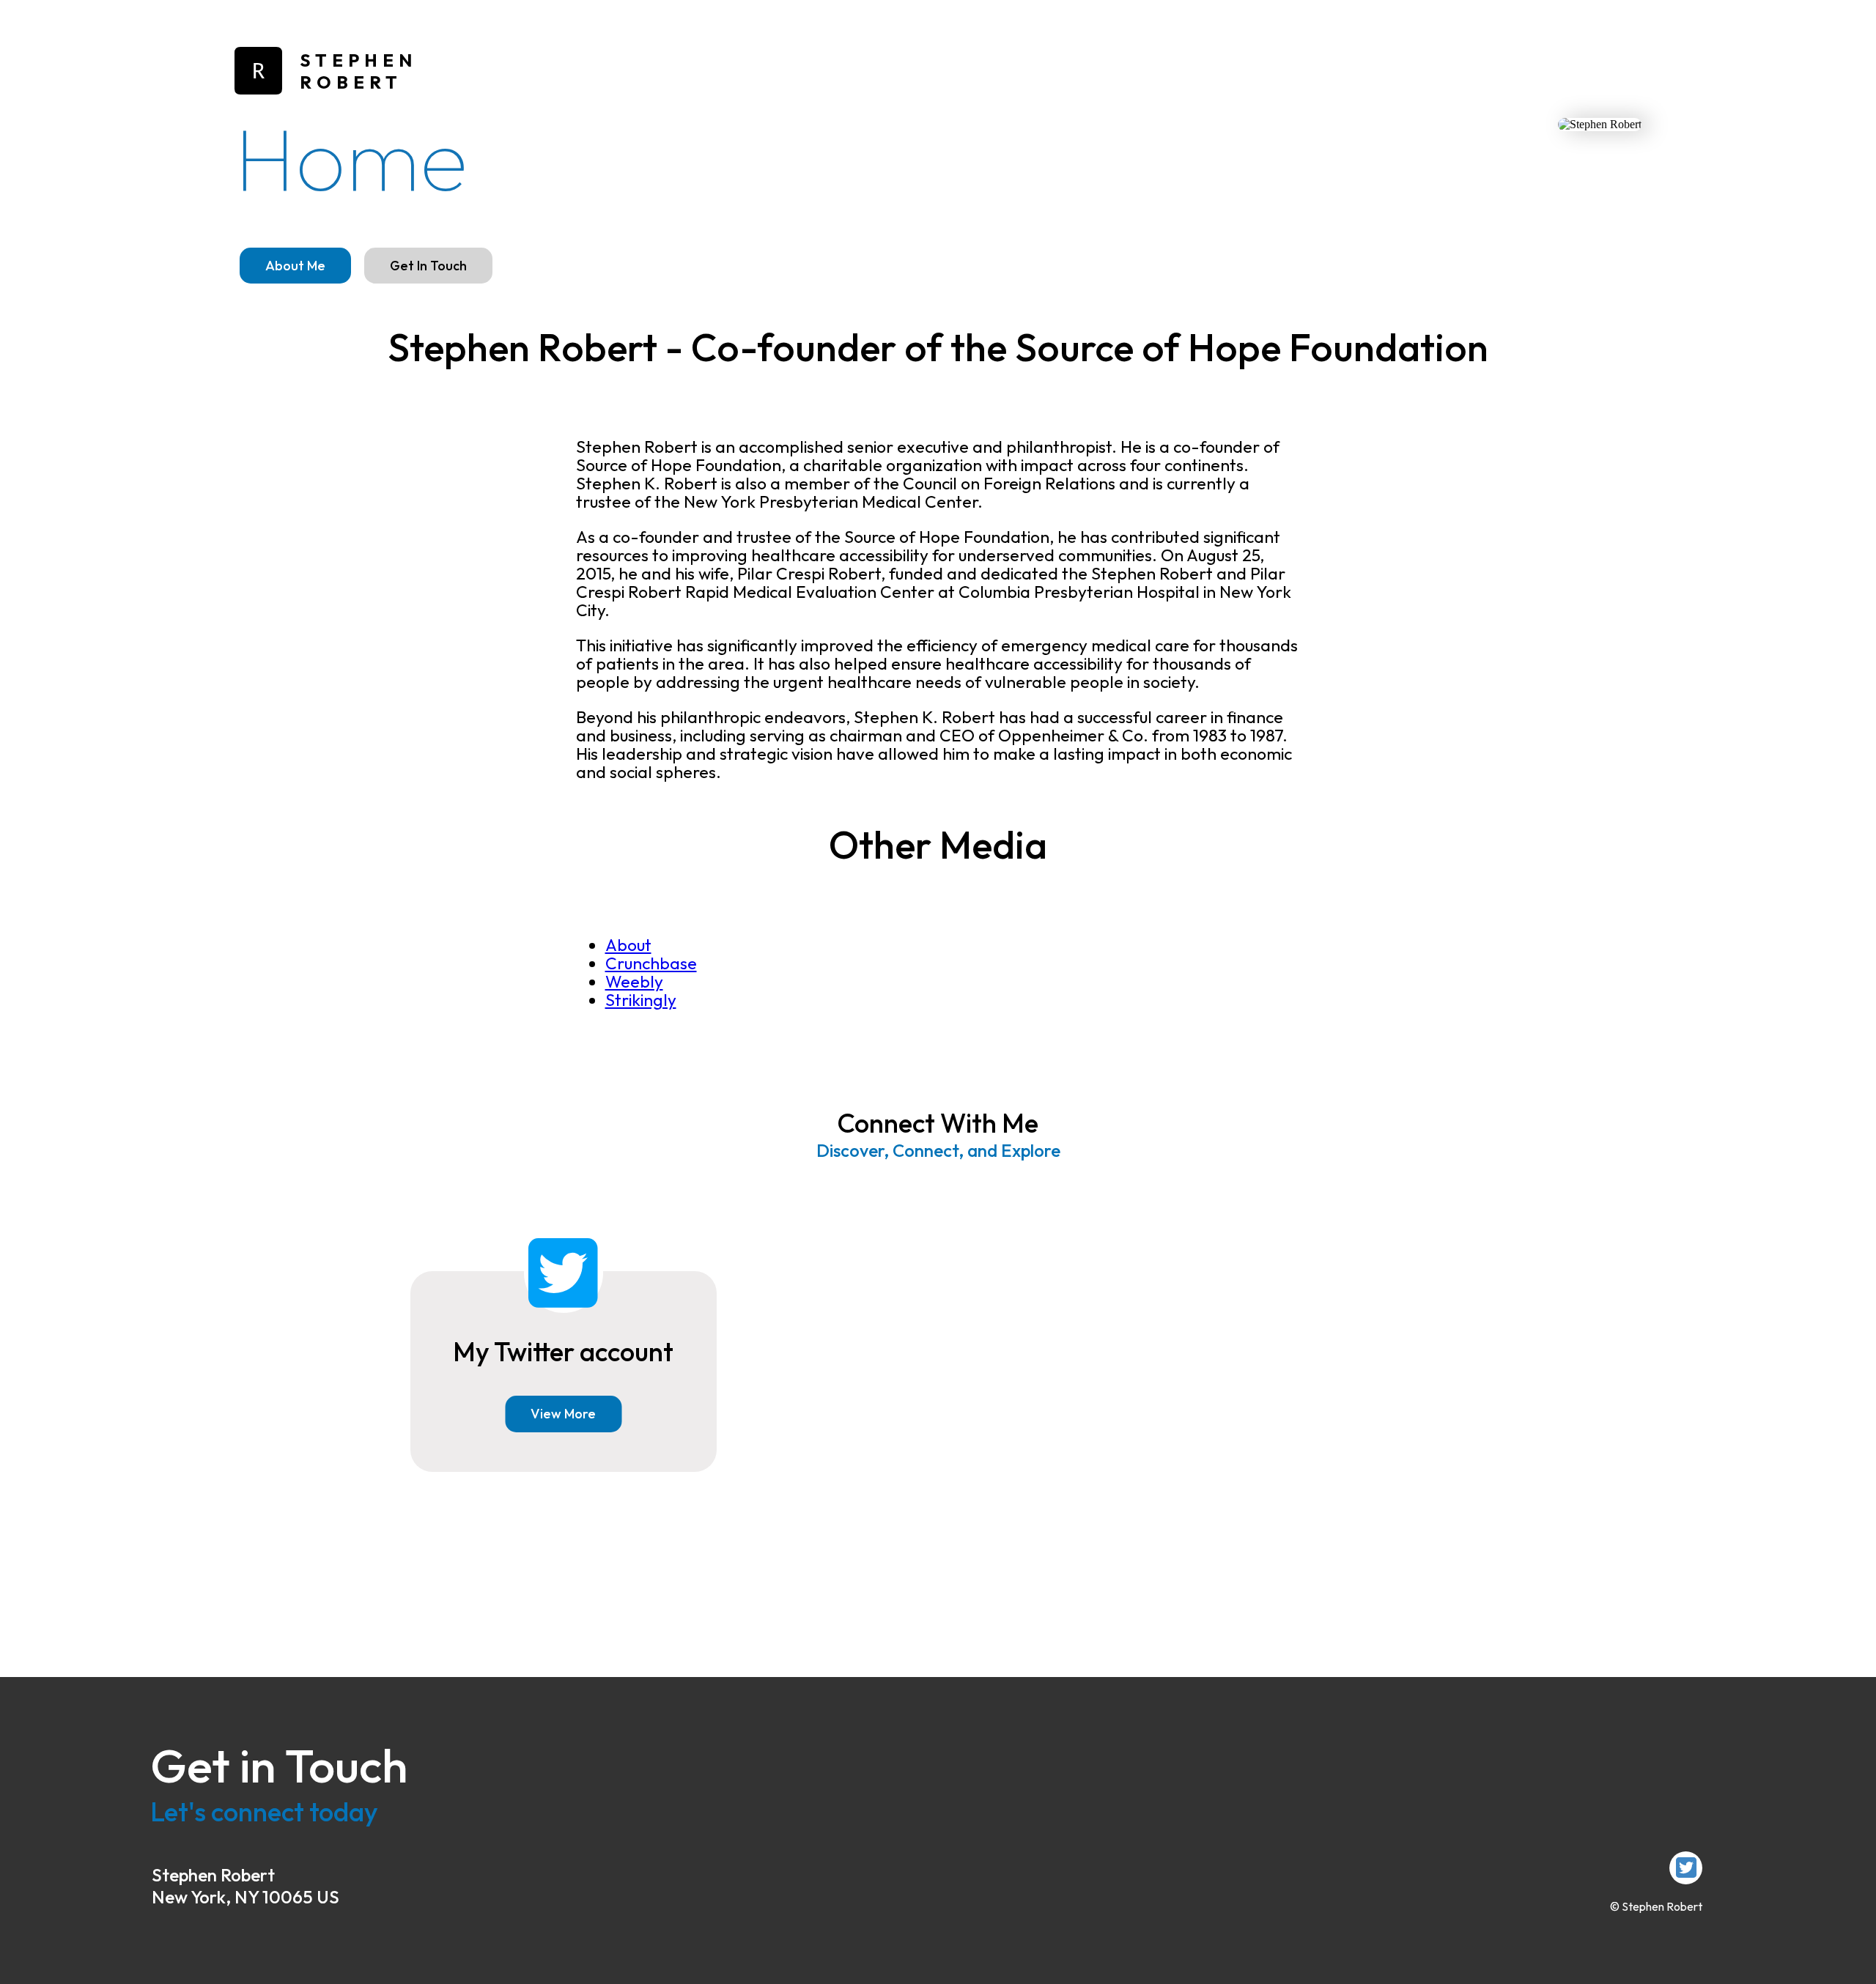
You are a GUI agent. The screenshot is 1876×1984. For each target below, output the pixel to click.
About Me (295, 266)
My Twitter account (563, 1351)
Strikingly (641, 1000)
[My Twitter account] (1686, 1868)
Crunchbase (651, 963)
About (628, 945)
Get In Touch (428, 266)
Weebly (634, 981)
